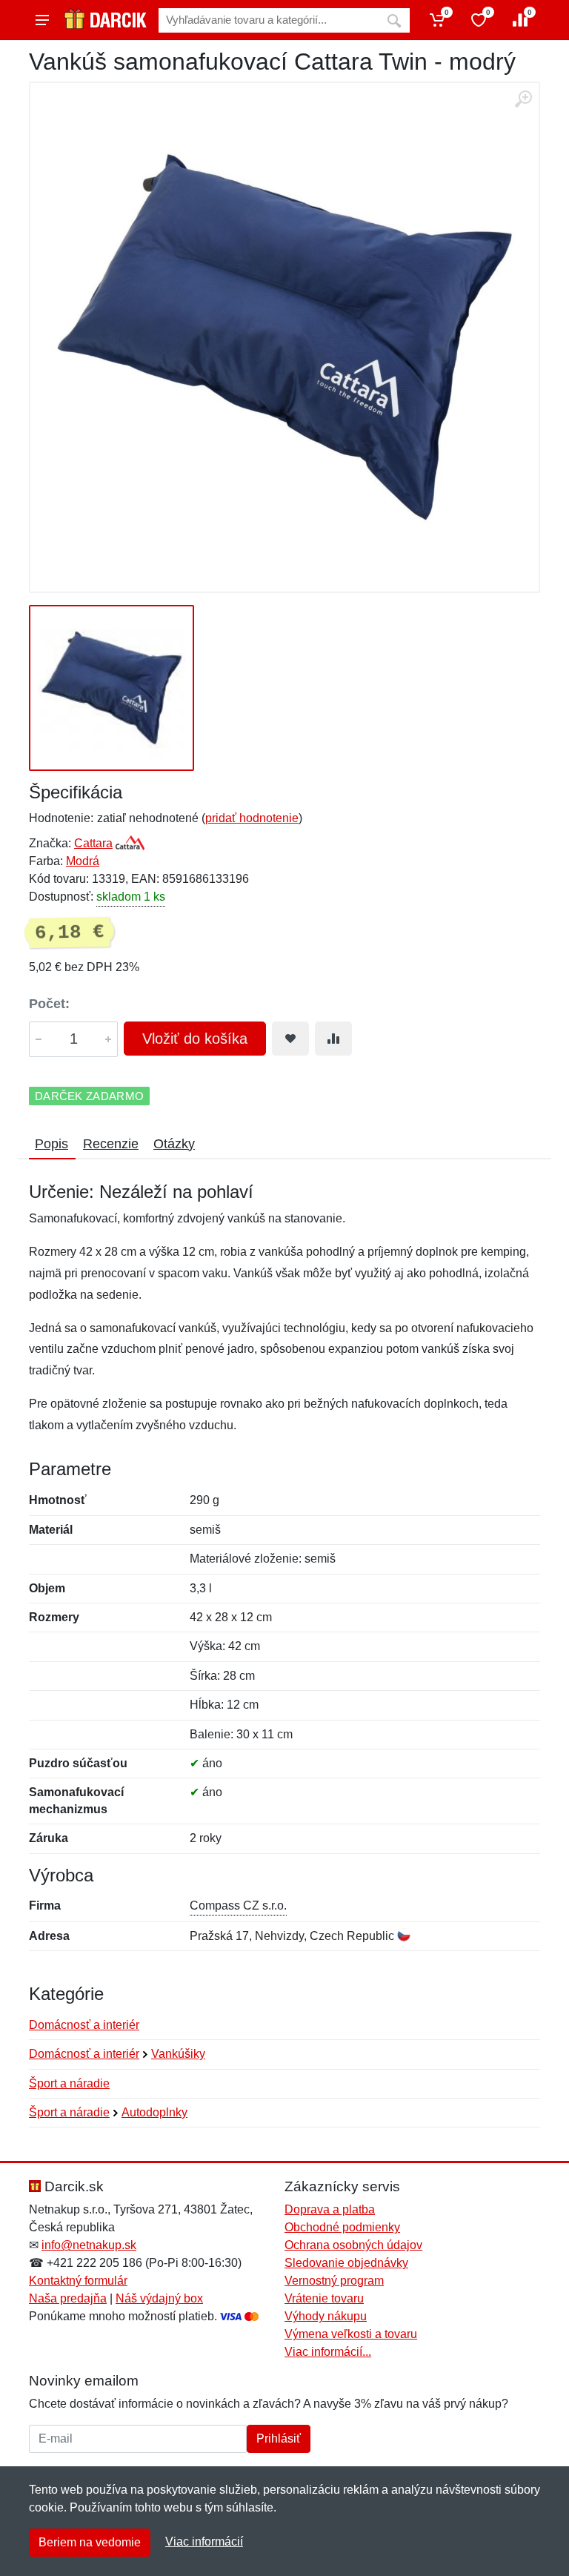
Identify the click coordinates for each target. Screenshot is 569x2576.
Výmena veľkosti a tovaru (351, 2334)
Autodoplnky (154, 2112)
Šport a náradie (69, 2083)
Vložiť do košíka (195, 1039)
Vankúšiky (178, 2054)
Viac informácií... (328, 2352)
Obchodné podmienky (342, 2227)
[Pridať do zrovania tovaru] (333, 1039)
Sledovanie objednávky (346, 2263)
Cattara (93, 843)
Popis (51, 1144)
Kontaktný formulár (78, 2281)
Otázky (174, 1144)
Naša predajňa (68, 2298)
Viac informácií (204, 2542)
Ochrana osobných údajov (353, 2245)
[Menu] (42, 20)
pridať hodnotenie (252, 818)
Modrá (83, 861)
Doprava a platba (330, 2209)
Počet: (49, 1004)
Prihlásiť (279, 2438)
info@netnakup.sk (89, 2245)
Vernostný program (334, 2281)
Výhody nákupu (326, 2316)
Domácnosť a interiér (84, 2025)
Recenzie (111, 1144)
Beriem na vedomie (90, 2542)
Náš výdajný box (159, 2298)
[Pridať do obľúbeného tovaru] (290, 1039)
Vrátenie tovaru (324, 2298)
